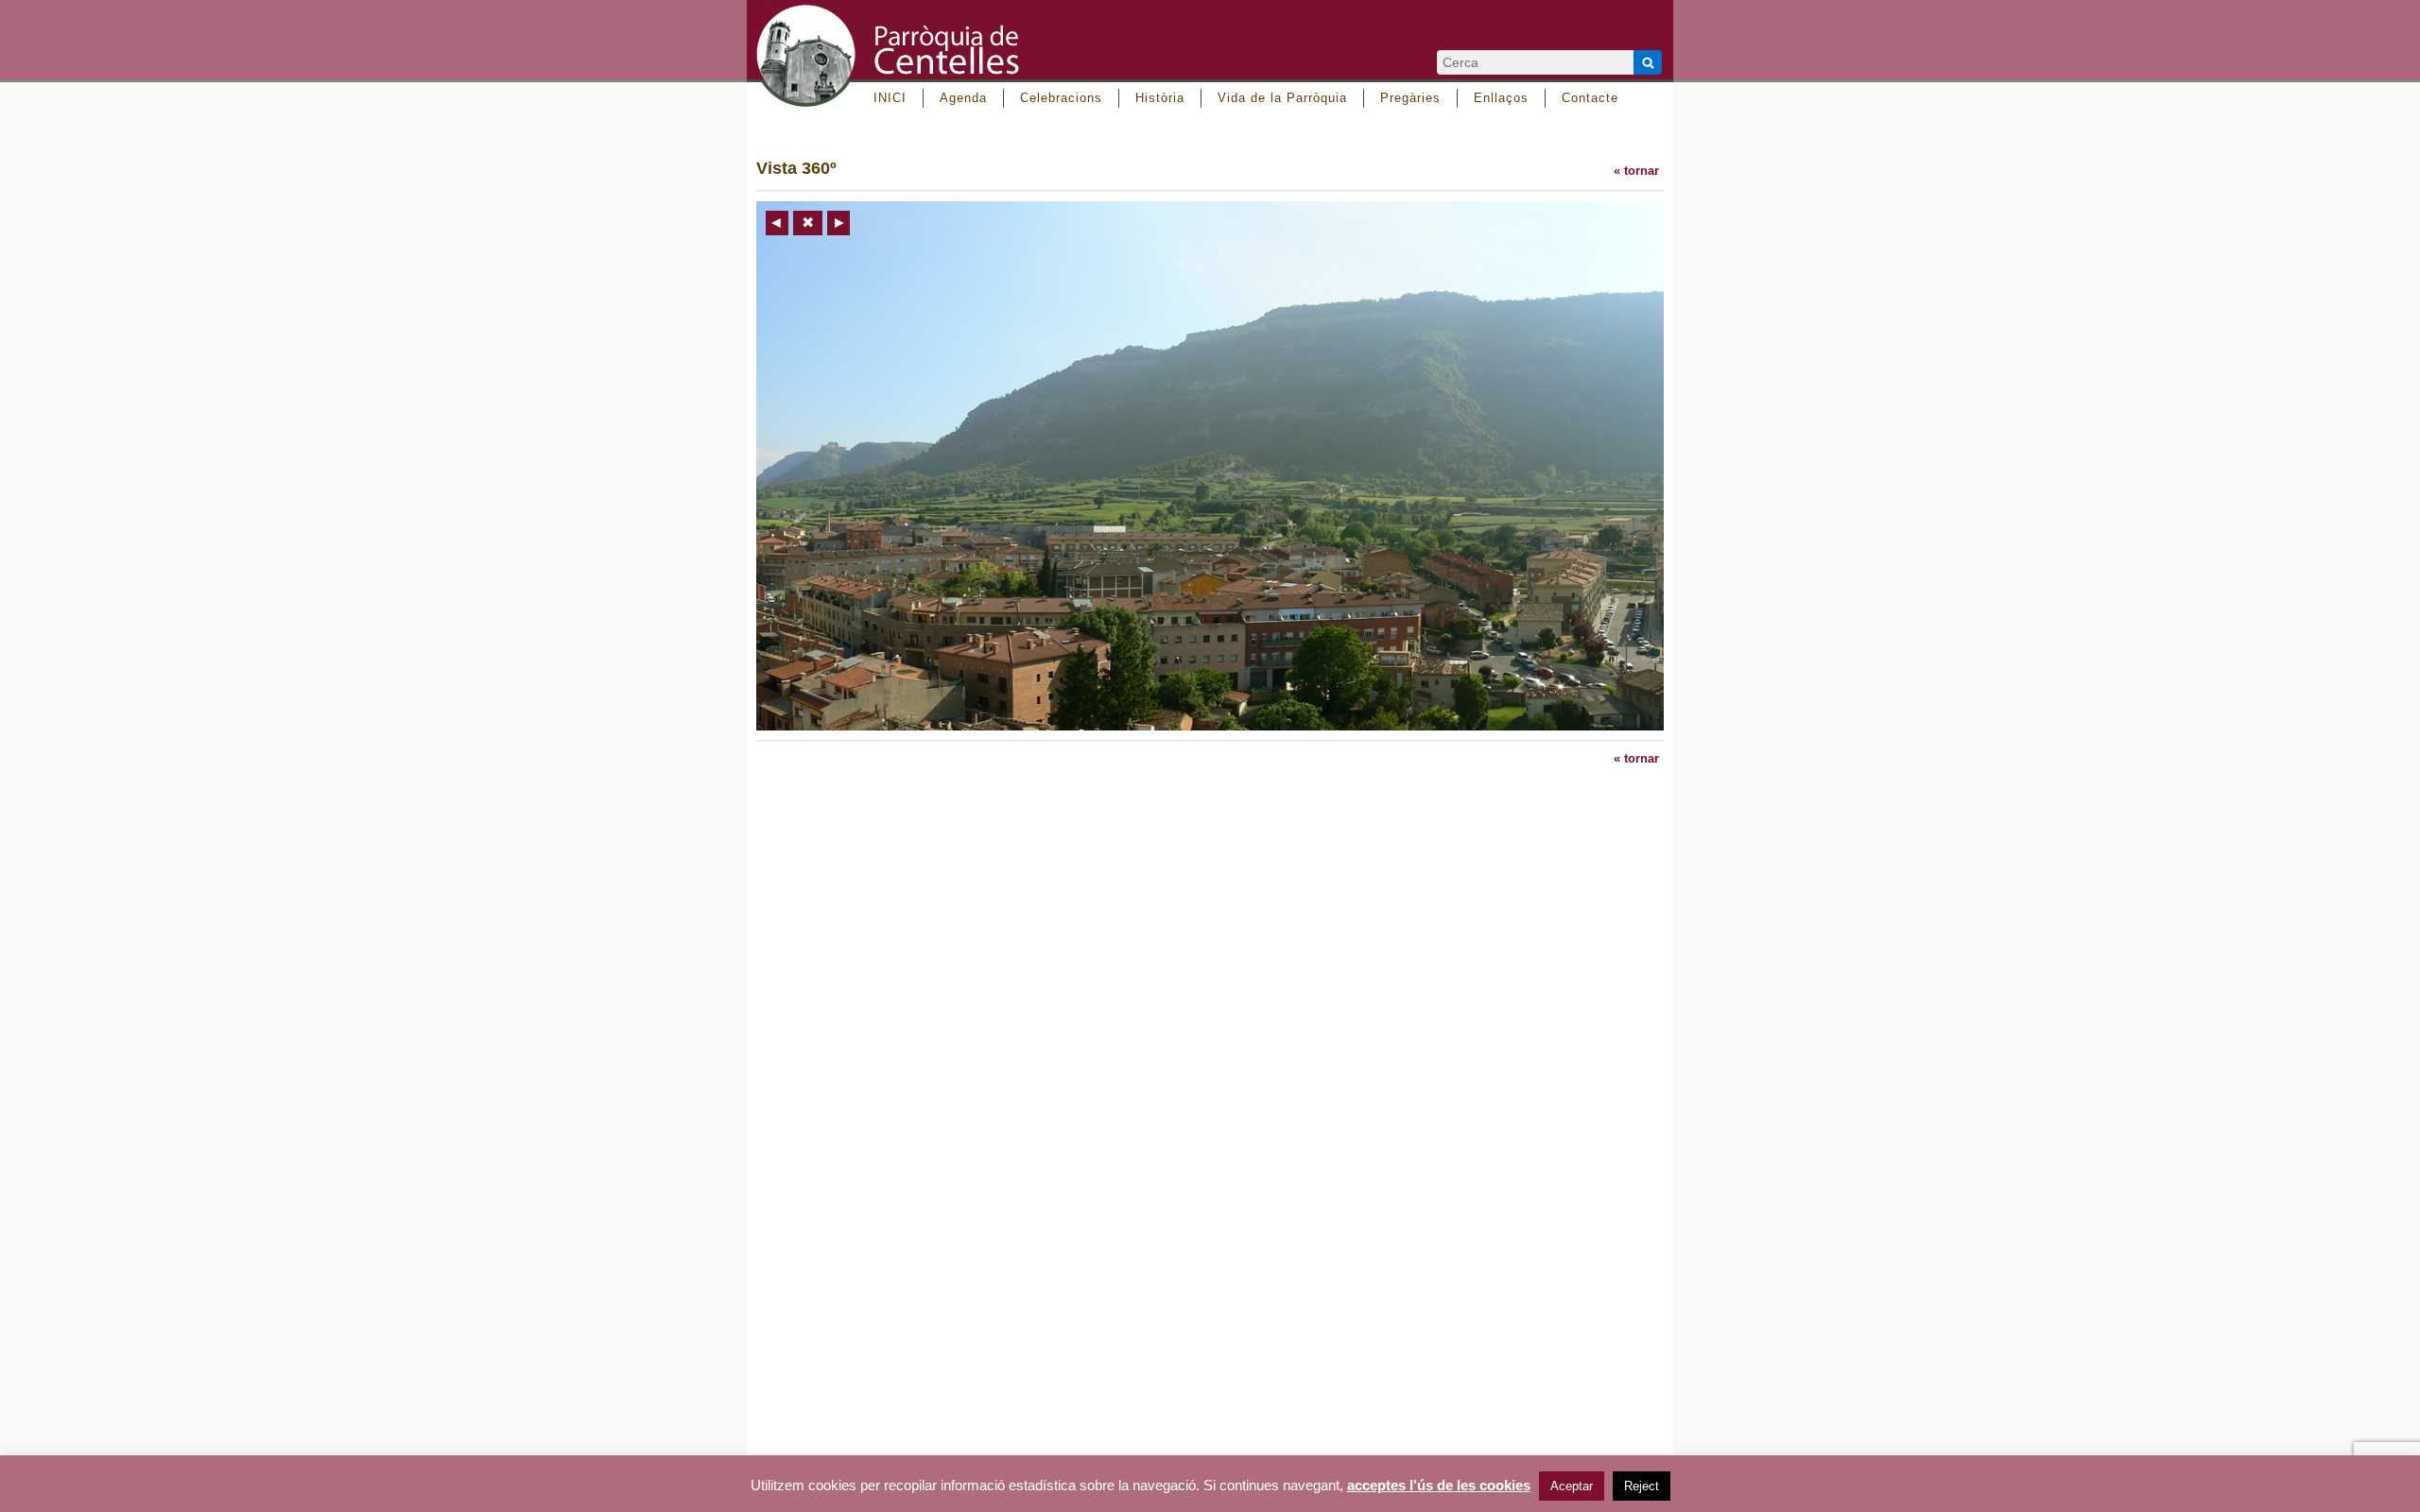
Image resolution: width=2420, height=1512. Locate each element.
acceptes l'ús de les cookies (1439, 1486)
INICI (890, 98)
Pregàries (1410, 98)
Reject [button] (1642, 1486)
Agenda (963, 98)
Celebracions (1061, 98)
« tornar (1636, 171)
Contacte (1590, 98)
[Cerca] (1648, 62)
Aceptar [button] (1572, 1486)
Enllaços (1501, 98)
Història (1160, 98)
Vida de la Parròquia (1282, 98)
